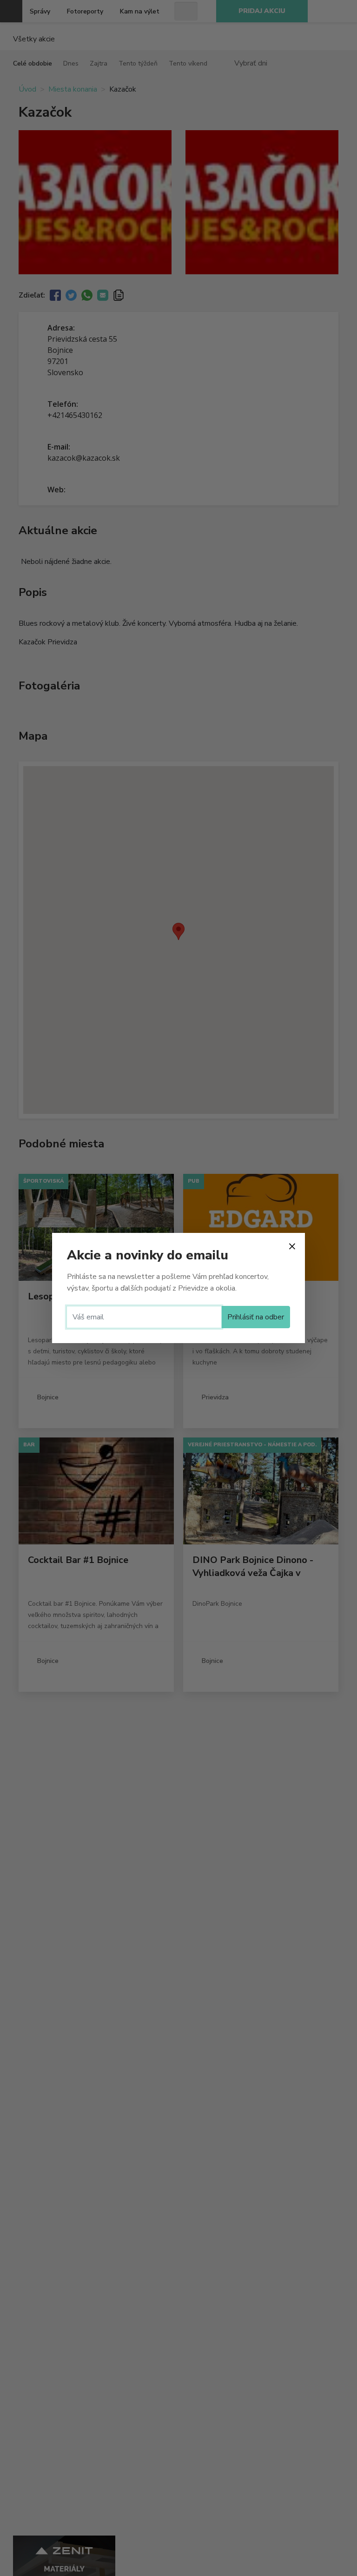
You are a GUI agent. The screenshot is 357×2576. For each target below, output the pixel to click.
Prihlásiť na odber (256, 1317)
